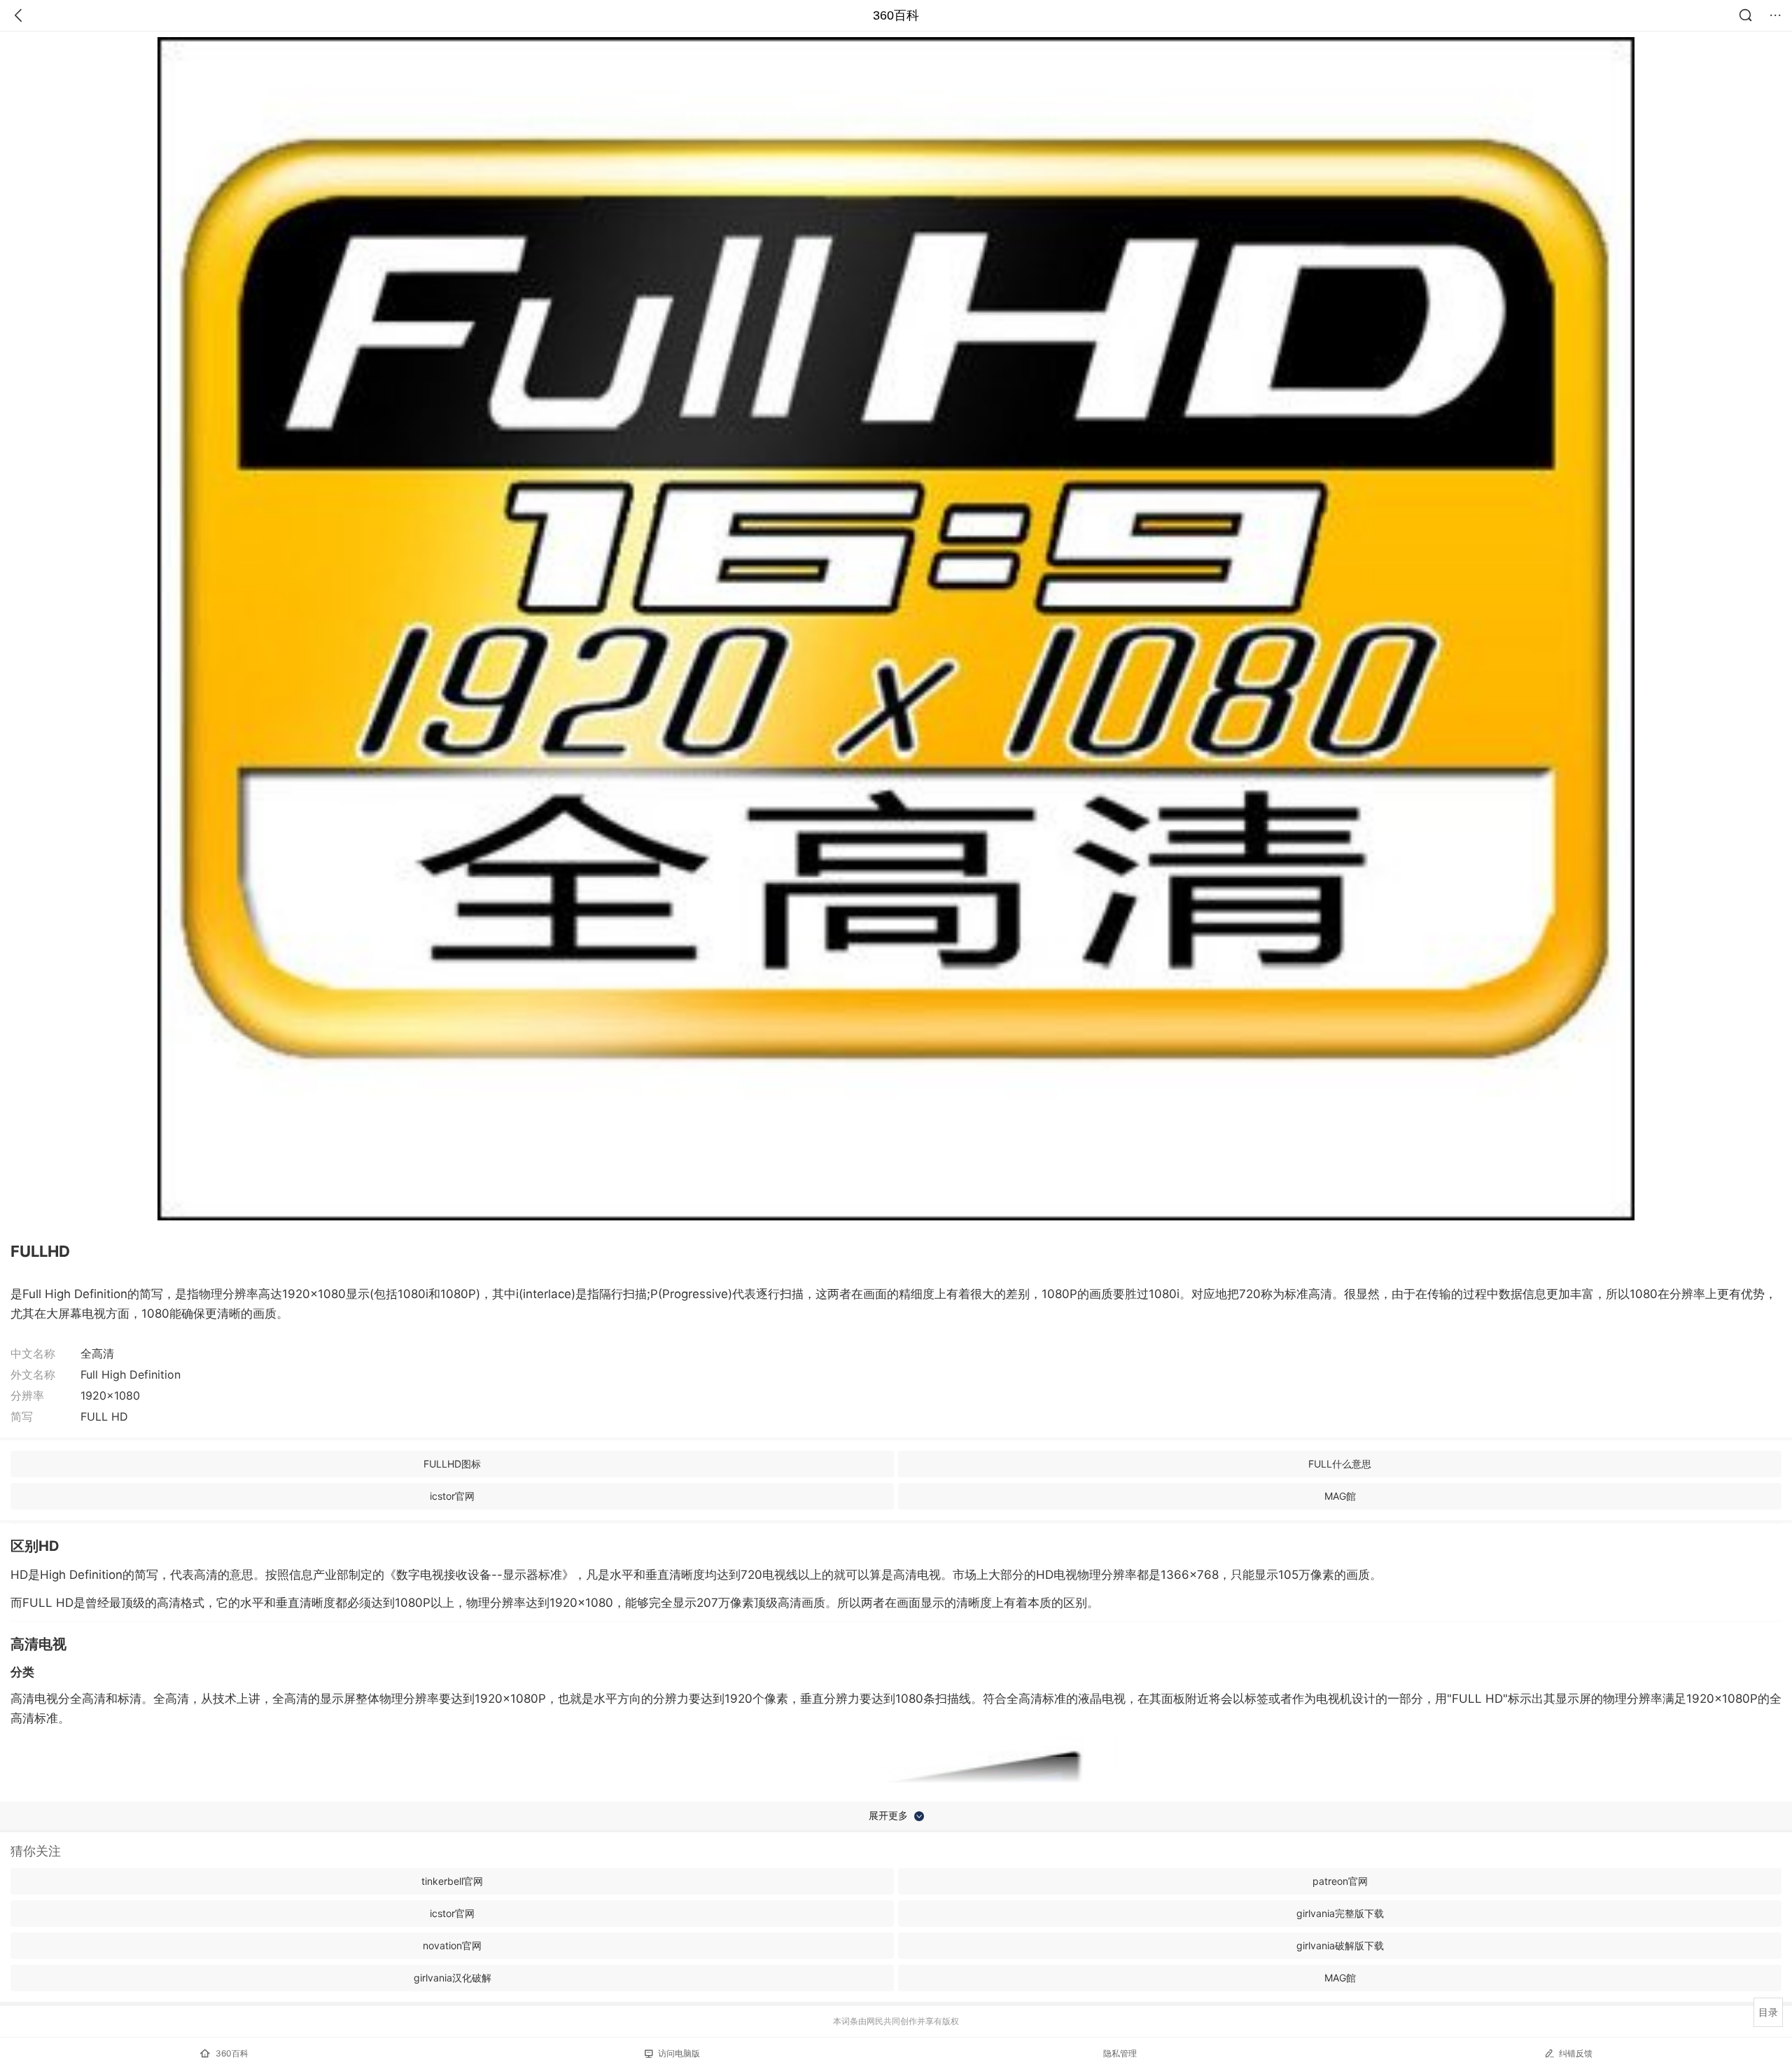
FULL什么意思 (1340, 1464)
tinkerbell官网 (452, 1881)
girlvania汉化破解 (453, 1978)
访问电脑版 (679, 2053)
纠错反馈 (1576, 2053)
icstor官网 (452, 1496)
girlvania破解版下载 (1340, 1945)
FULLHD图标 (452, 1464)
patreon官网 (1340, 1881)
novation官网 (452, 1945)
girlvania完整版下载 (1340, 1913)
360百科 (896, 15)
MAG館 (1340, 1496)
